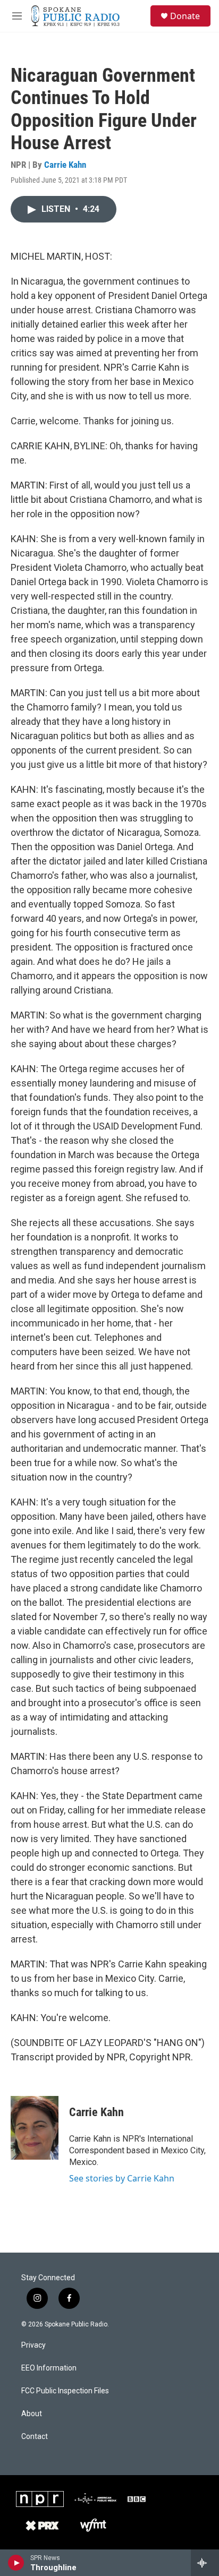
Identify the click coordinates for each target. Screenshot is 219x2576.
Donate (185, 16)
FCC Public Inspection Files (65, 2391)
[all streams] (205, 2563)
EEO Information (49, 2368)
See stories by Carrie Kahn (122, 2178)
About (32, 2414)
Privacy (33, 2345)
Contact (35, 2437)
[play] (16, 2563)
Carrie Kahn (65, 165)
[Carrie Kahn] (35, 2128)
